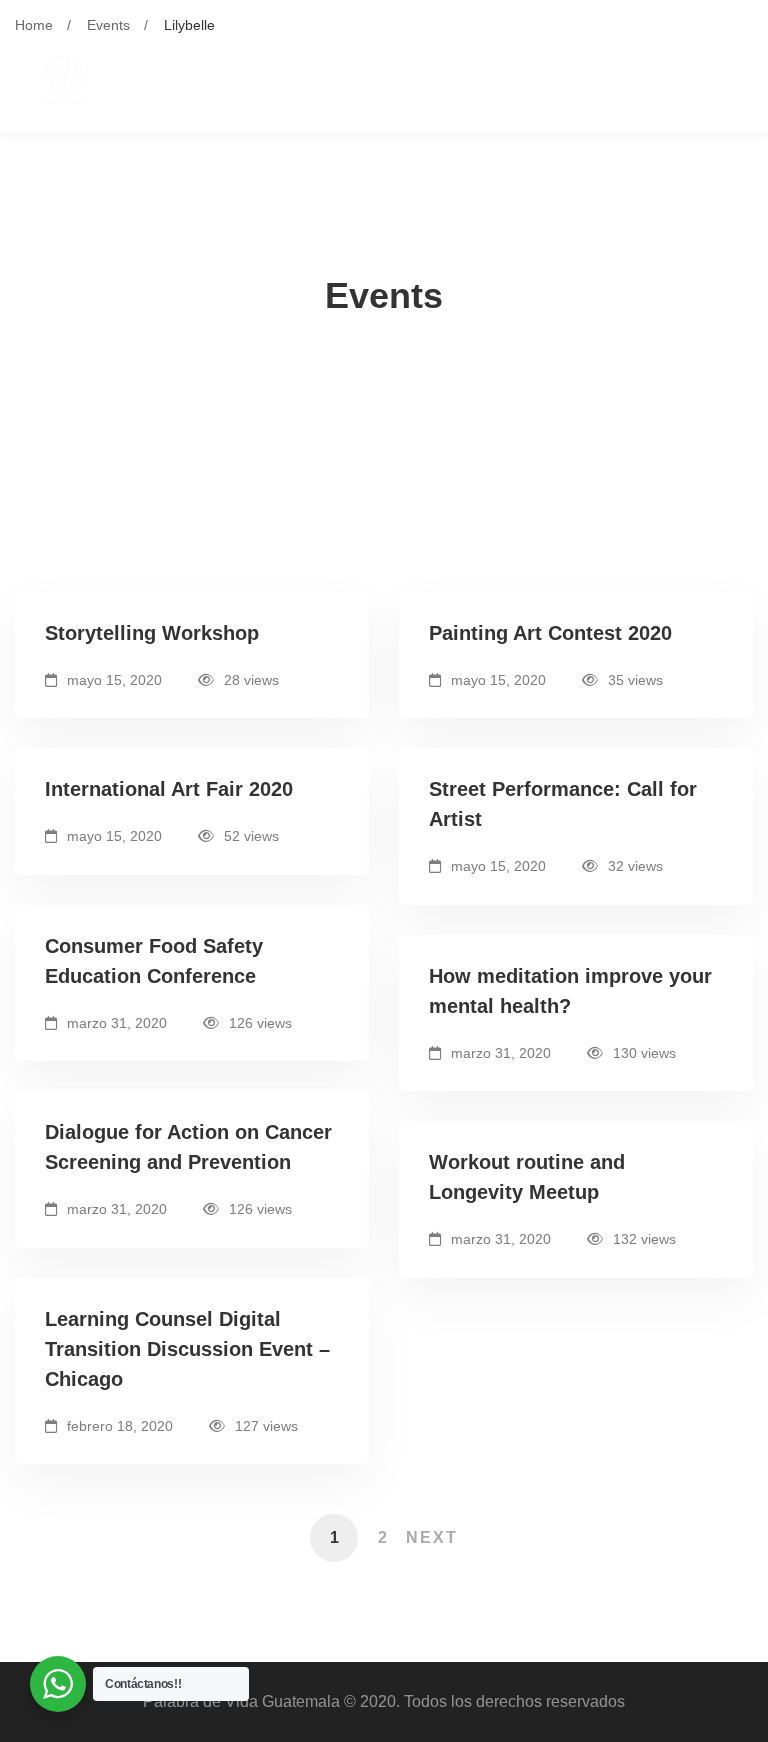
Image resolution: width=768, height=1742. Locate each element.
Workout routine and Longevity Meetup (527, 1177)
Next (432, 1537)
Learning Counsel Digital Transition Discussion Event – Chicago (187, 1349)
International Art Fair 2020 (169, 789)
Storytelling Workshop (152, 633)
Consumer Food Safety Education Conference (154, 961)
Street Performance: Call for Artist (563, 804)
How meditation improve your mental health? (570, 991)
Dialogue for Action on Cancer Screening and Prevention (188, 1147)
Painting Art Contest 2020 (550, 633)
